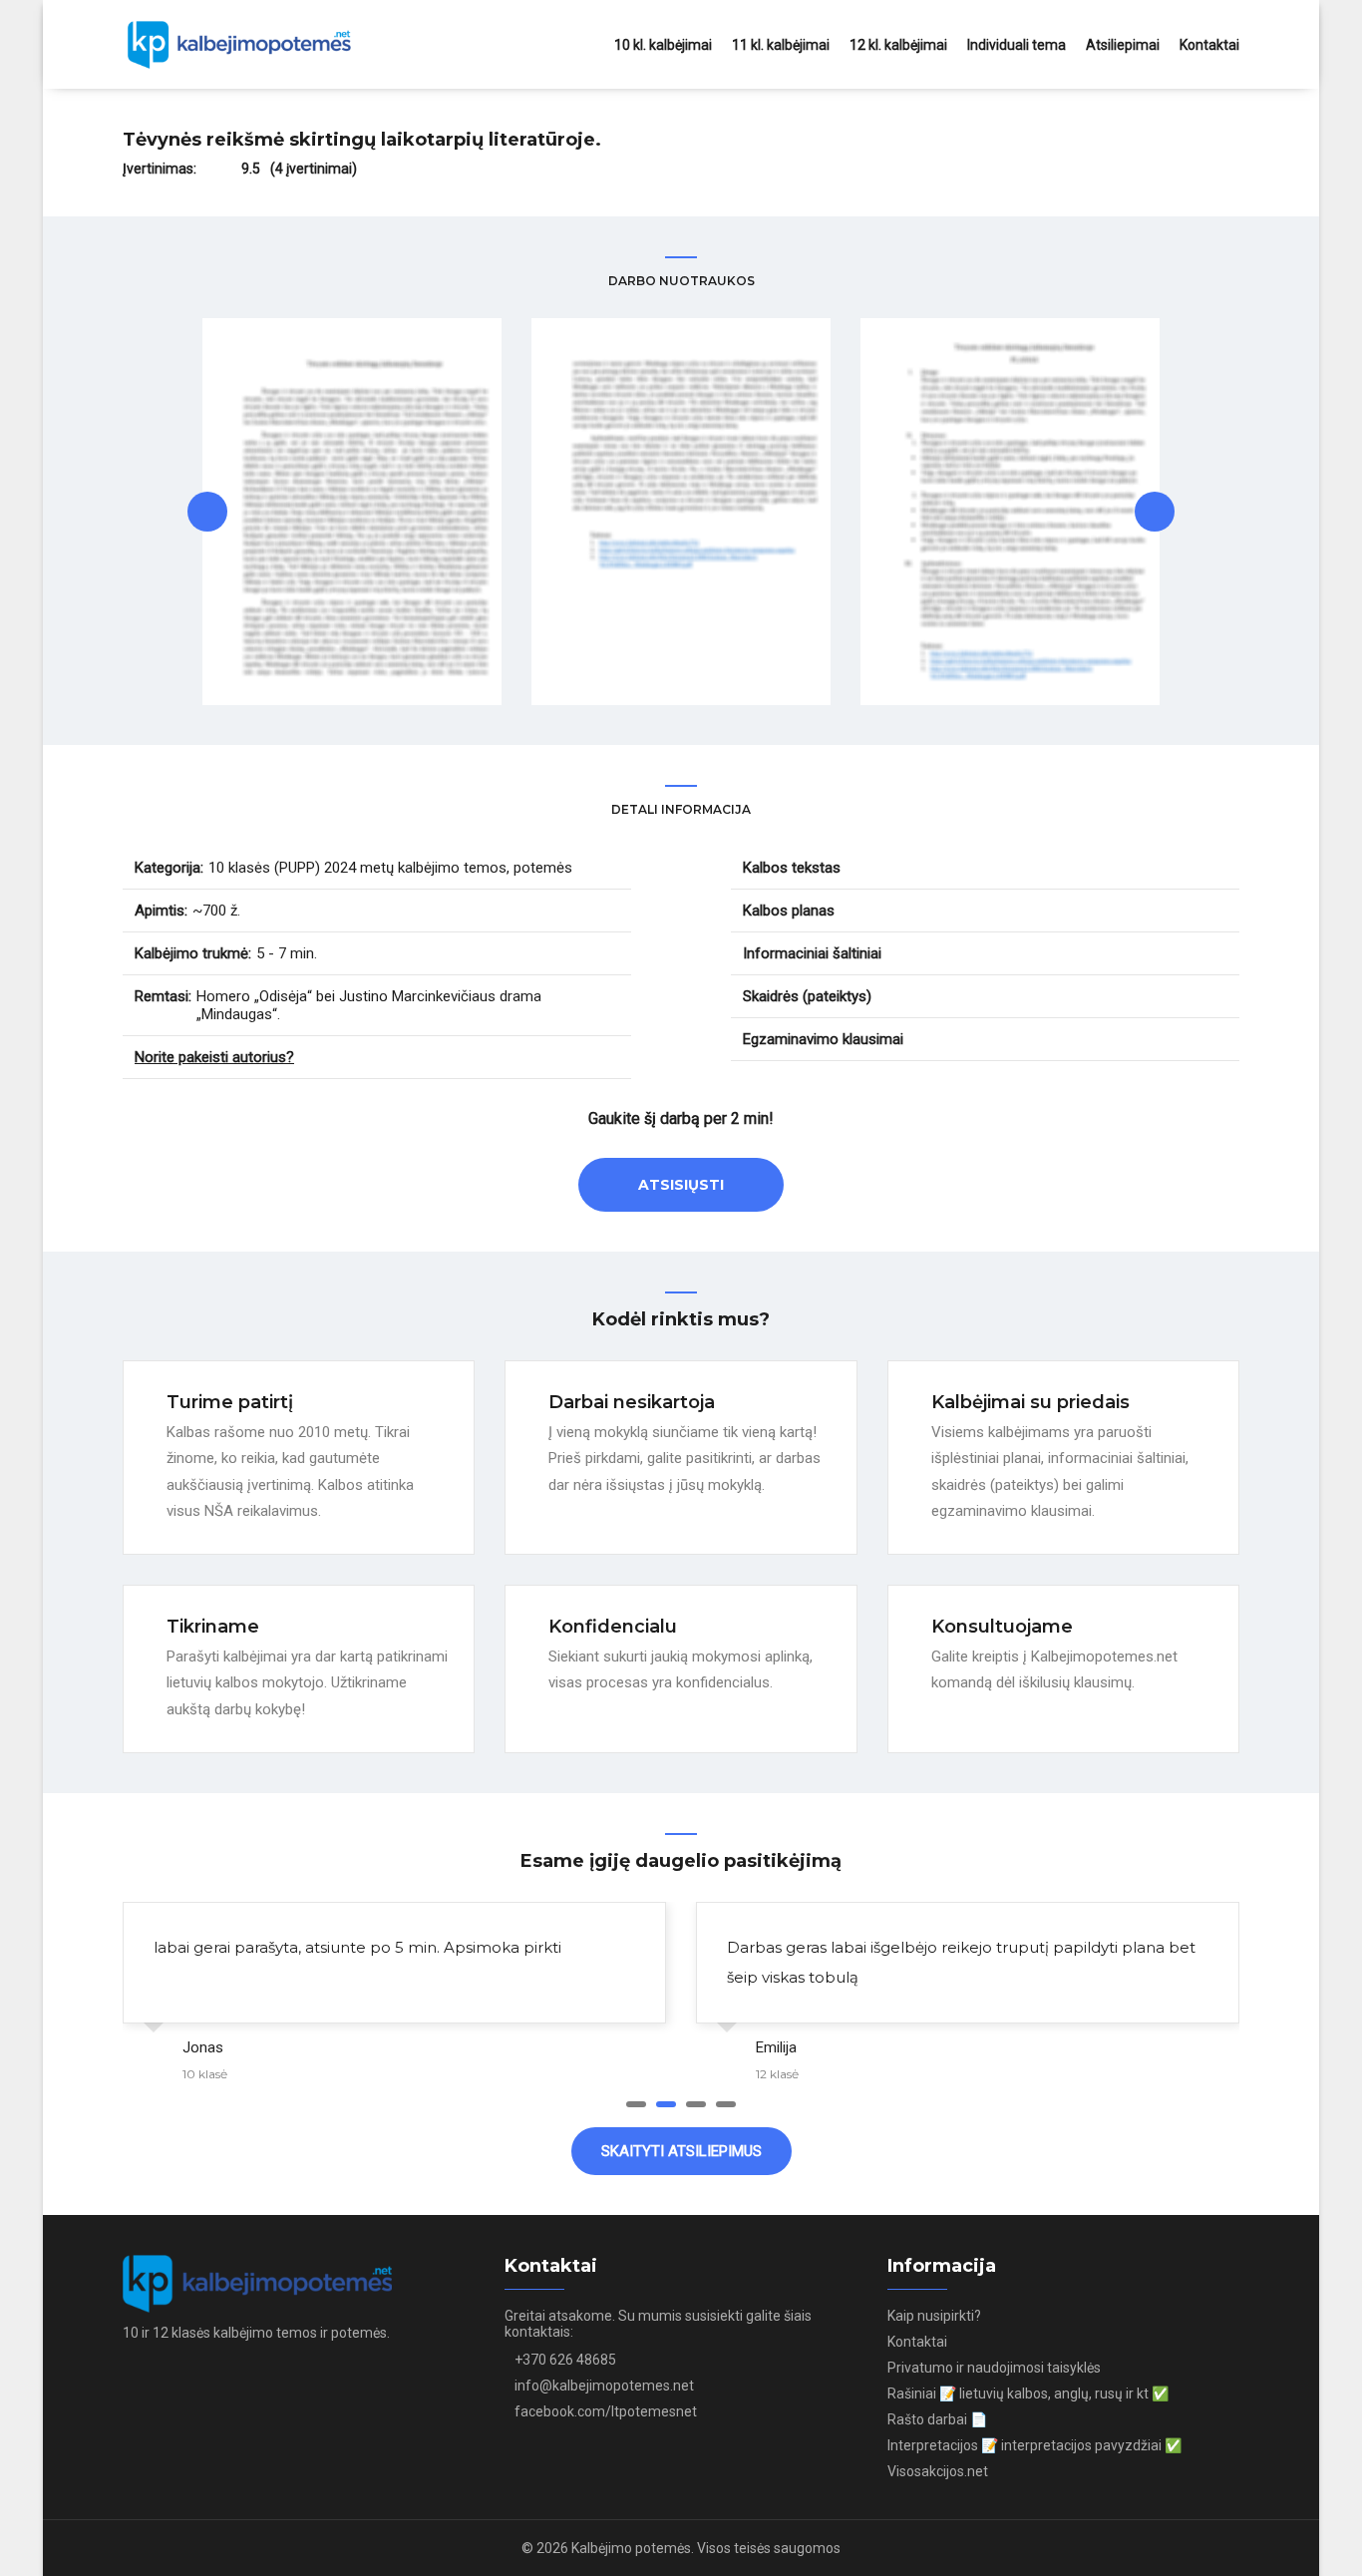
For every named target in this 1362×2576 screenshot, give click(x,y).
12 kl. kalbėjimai (898, 45)
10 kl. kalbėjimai (663, 45)
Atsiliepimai (1123, 45)
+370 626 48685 (565, 2360)
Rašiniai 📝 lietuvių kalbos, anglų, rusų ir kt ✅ (1028, 2393)
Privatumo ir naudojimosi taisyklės (994, 2368)
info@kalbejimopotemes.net (604, 2386)
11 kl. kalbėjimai (781, 45)
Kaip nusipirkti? (934, 2316)
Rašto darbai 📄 (937, 2419)
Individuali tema (1017, 45)
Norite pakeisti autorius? (214, 1057)
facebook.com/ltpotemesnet (606, 2411)
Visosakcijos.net (938, 2471)
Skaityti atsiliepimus (681, 2151)
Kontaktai (1209, 45)
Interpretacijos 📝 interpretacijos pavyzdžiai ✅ (1034, 2445)
